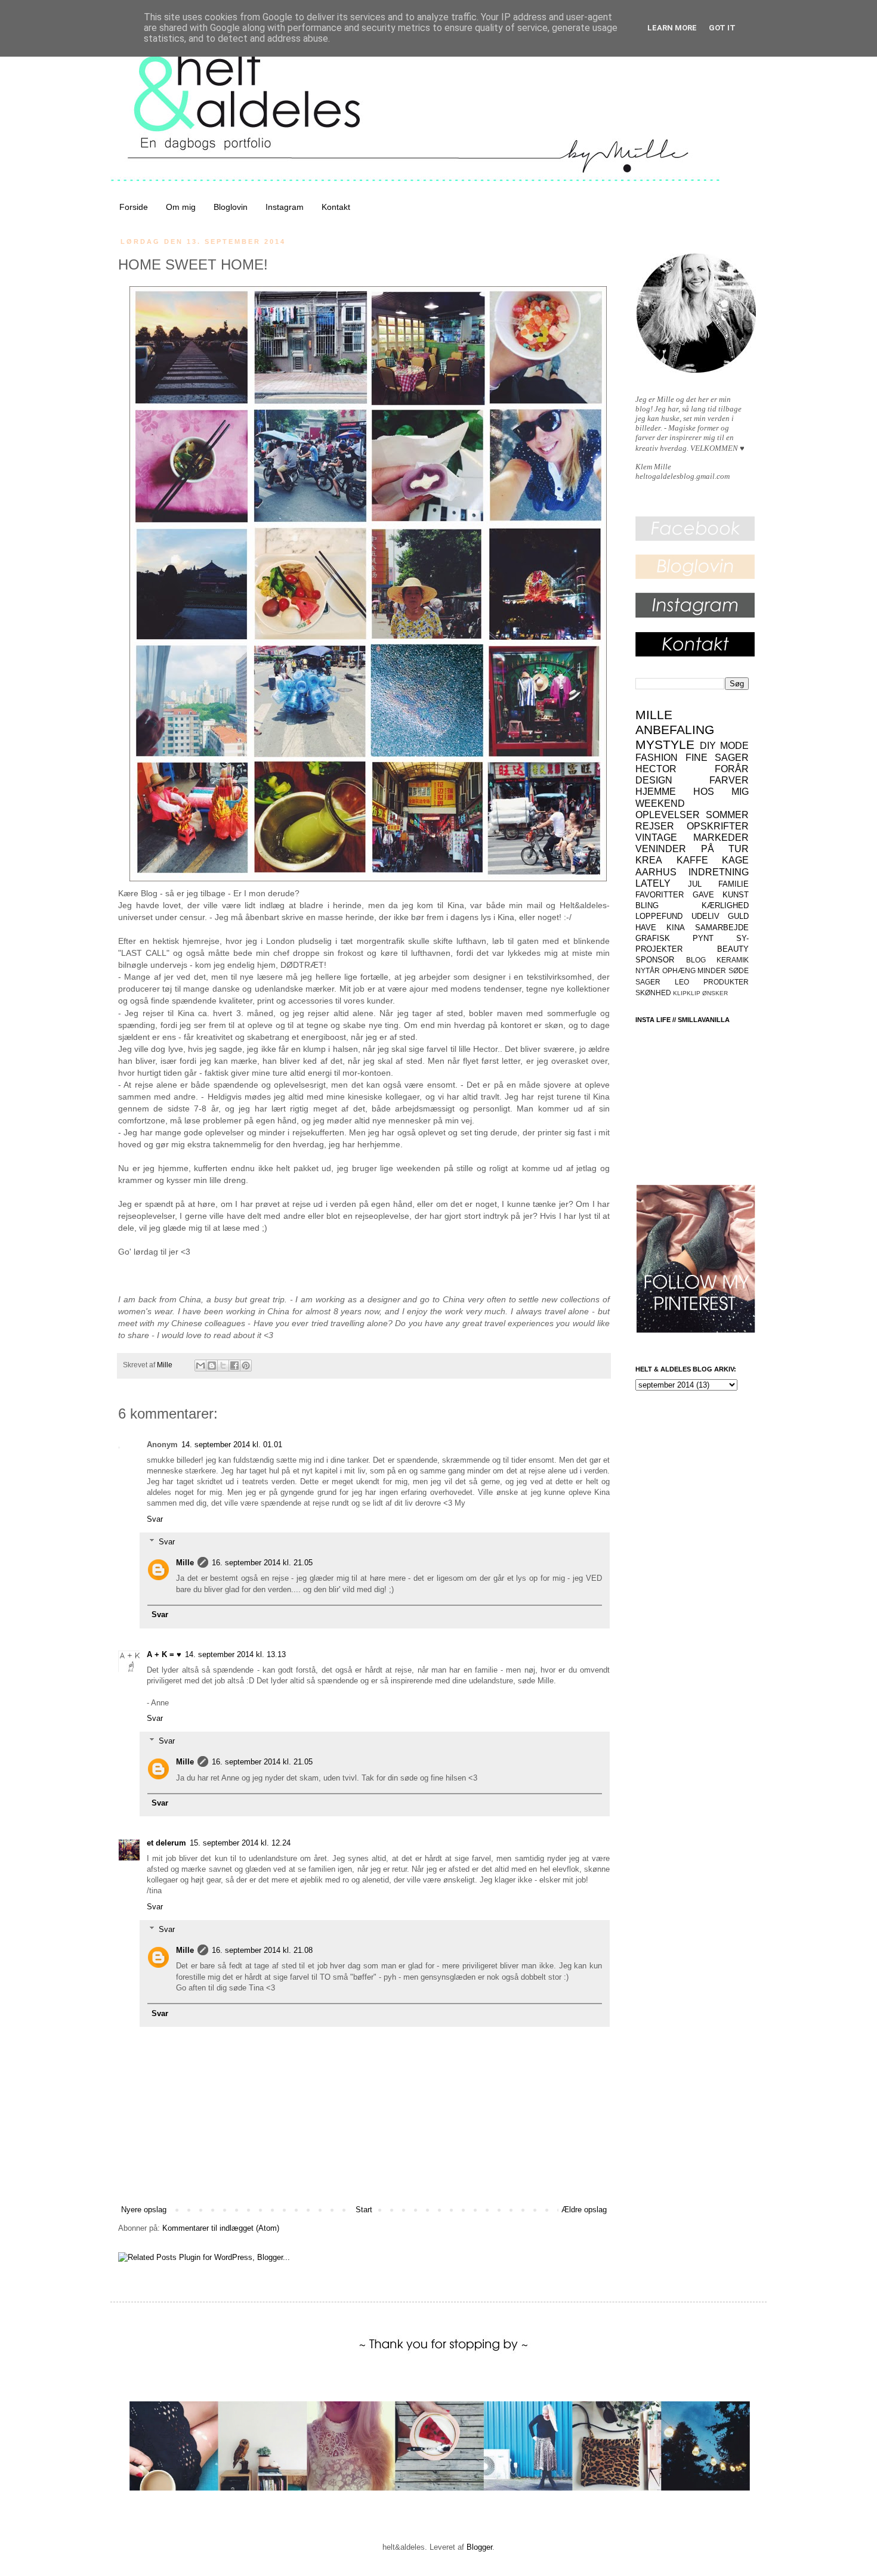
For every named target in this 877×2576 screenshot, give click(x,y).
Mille (185, 1563)
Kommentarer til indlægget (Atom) (221, 2228)
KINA (676, 928)
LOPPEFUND (659, 916)
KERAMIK (733, 960)
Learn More (672, 28)
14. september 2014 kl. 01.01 (232, 1445)
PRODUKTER (726, 982)
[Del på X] (223, 1366)
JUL (695, 884)
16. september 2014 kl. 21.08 (262, 1950)
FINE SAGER (717, 758)
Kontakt (336, 207)
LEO (682, 982)
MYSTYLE (665, 744)
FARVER (729, 780)
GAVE (703, 895)
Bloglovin (231, 207)
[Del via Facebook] (234, 1366)
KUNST (736, 895)
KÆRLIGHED (725, 905)
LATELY (653, 883)
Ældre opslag (584, 2210)
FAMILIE (734, 884)
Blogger (479, 2547)
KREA (649, 860)
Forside (134, 207)
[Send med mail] (200, 1366)
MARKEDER (721, 837)
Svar (155, 1519)
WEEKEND (660, 804)
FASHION (657, 758)
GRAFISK (653, 938)
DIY (708, 746)
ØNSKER (715, 993)
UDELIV (705, 916)
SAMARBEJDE (722, 928)
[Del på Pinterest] (246, 1366)
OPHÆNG (679, 970)
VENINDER (661, 849)
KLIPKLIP (687, 993)
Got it (722, 28)
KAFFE (692, 860)
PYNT (703, 938)
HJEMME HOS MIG (692, 792)
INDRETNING (719, 872)
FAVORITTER (660, 895)
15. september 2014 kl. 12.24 (240, 1843)
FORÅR (732, 769)
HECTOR (656, 769)
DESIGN (654, 780)
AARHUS (656, 872)
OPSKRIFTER (718, 826)
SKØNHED (653, 993)
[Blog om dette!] (212, 1366)
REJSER (655, 826)
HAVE (646, 928)
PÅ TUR (725, 849)
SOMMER (727, 815)
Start (364, 2210)
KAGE (735, 860)
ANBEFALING (675, 730)
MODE (734, 746)
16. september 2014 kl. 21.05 (262, 1563)
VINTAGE (656, 837)
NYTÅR (648, 970)
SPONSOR (655, 960)
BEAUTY (733, 949)
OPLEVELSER (668, 815)
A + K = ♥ (164, 1654)
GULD (738, 916)
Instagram (285, 207)
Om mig (181, 207)
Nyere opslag (144, 2210)
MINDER (712, 970)
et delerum (166, 1843)
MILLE (654, 715)
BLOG (696, 960)
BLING (647, 905)
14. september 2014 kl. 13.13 (235, 1654)
